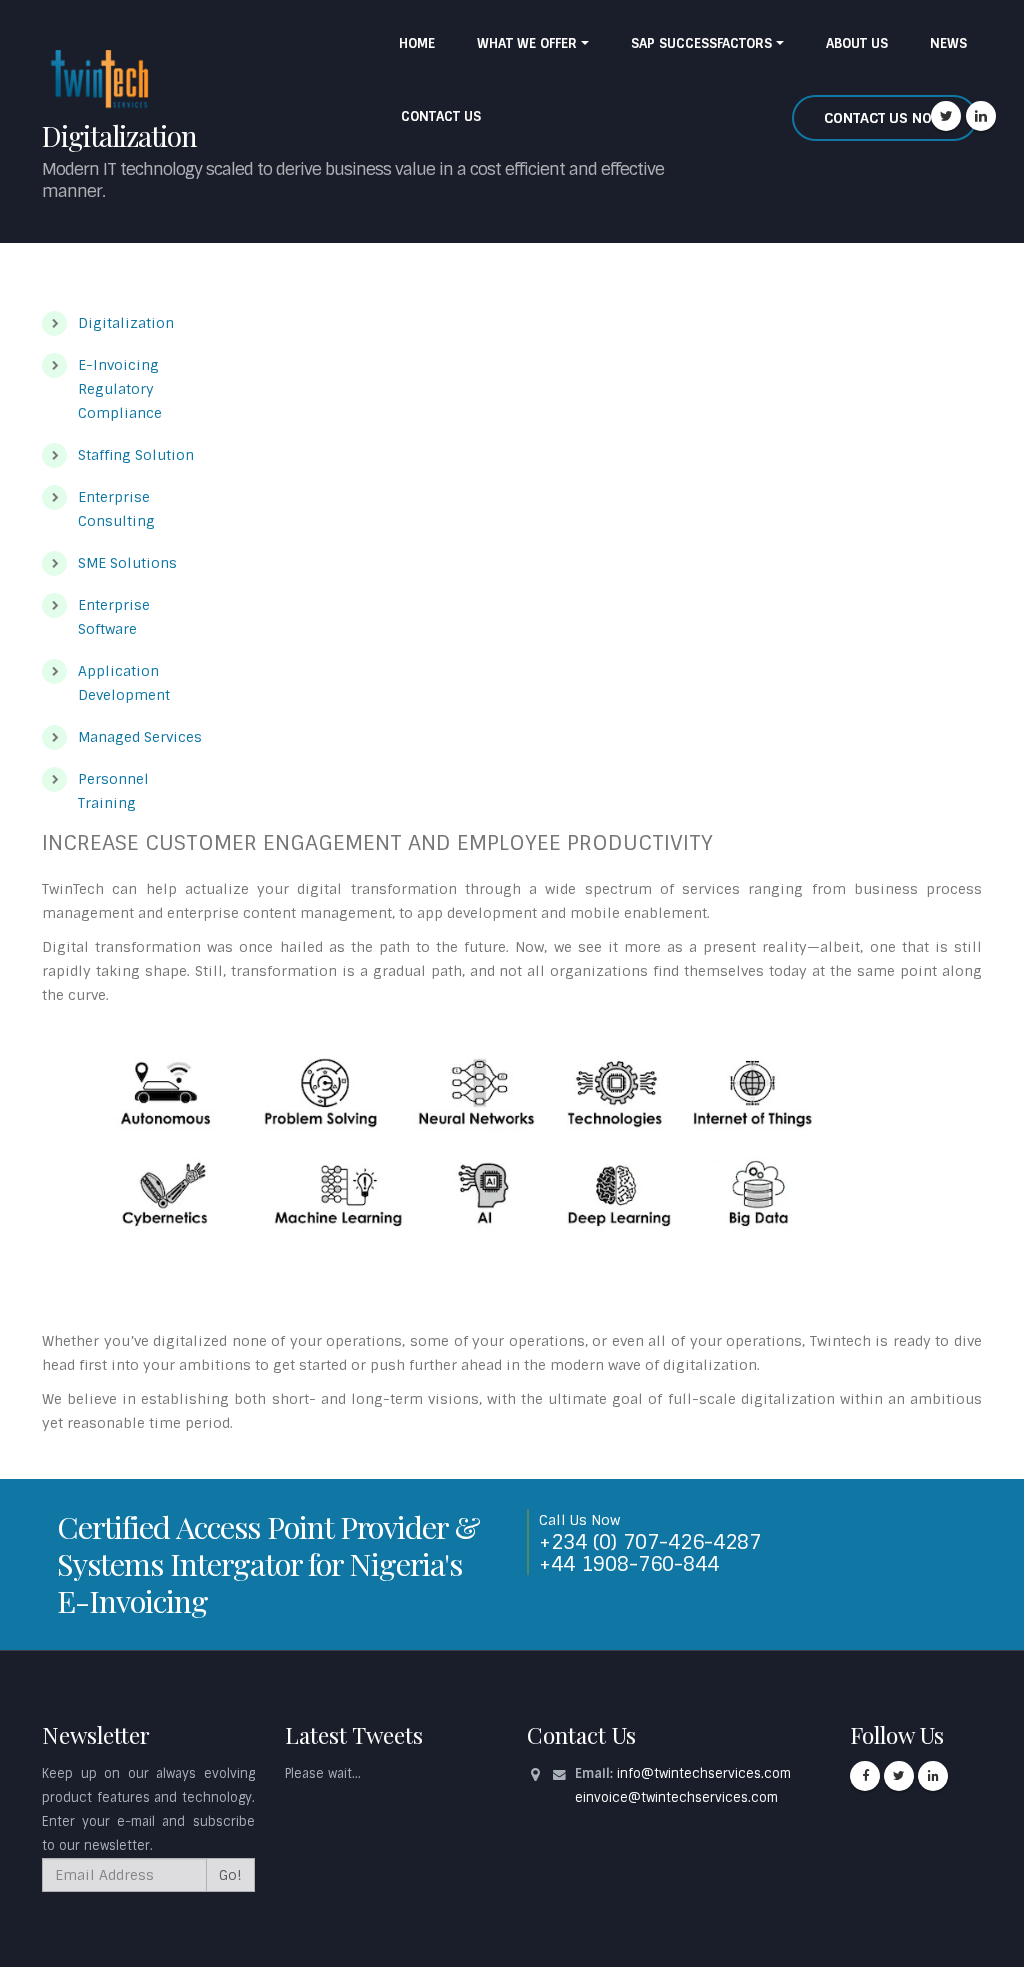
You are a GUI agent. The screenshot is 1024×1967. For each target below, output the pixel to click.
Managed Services (140, 737)
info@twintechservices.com (704, 1773)
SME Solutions (127, 563)
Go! (230, 1875)
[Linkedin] (981, 116)
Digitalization (126, 323)
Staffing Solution (136, 455)
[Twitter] (946, 116)
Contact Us (441, 116)
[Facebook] (865, 1776)
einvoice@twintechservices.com (676, 1797)
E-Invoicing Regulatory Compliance (120, 389)
